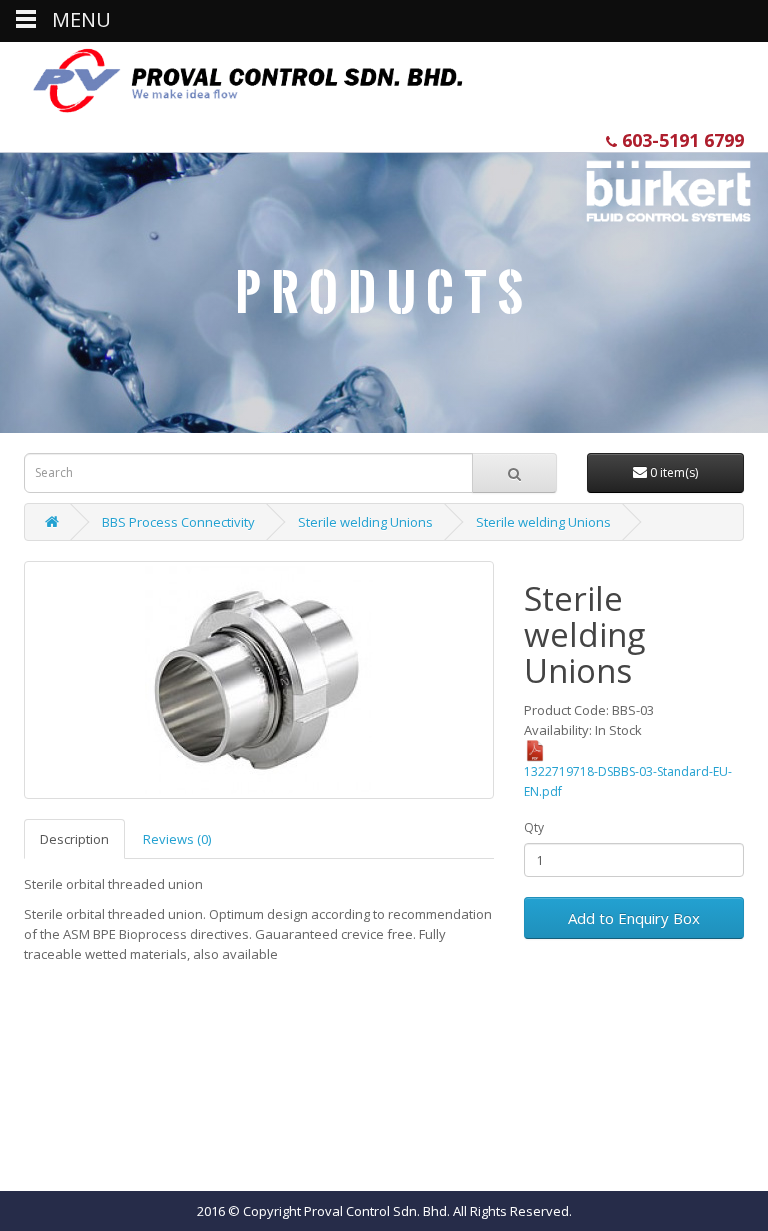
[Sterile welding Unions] (259, 680)
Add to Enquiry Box (634, 918)
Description (74, 839)
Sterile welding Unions (365, 522)
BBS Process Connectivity (178, 522)
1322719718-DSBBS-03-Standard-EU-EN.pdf (628, 781)
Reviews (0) (177, 839)
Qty (534, 827)
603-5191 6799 (680, 140)
